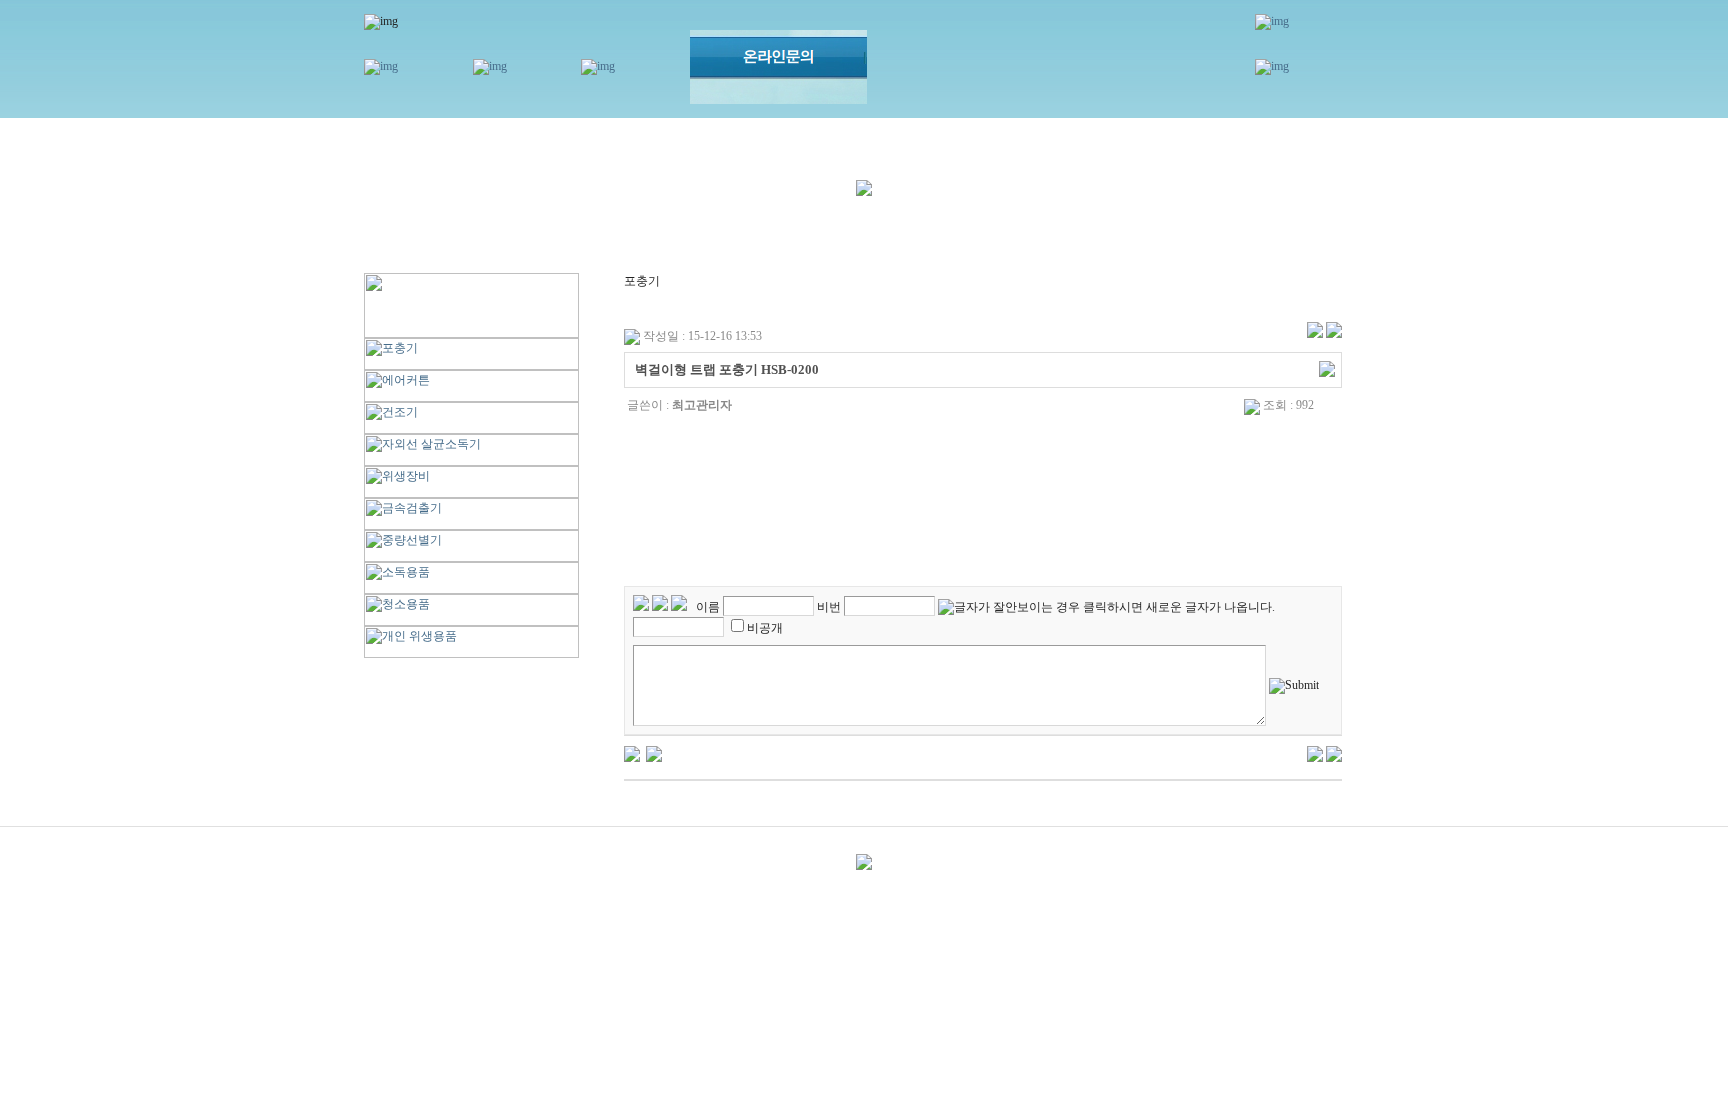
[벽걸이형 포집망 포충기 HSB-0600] (654, 753)
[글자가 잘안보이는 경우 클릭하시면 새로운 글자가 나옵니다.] (1106, 607)
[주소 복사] (1327, 368)
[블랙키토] (632, 753)
